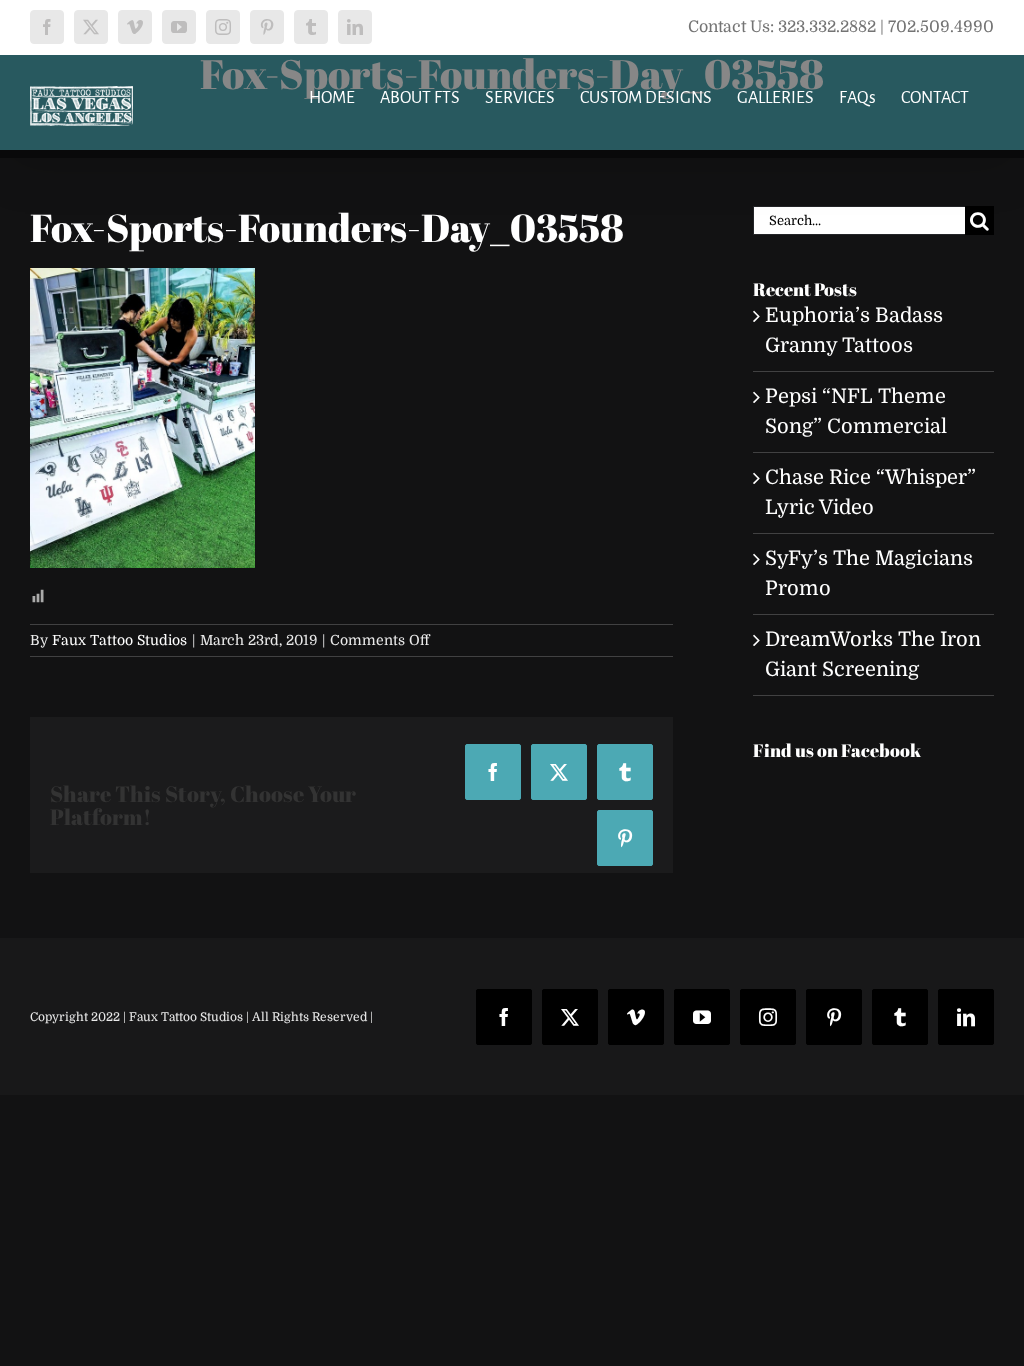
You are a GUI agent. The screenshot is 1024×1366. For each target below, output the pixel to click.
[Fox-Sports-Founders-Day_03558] (142, 282)
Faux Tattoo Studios (119, 640)
